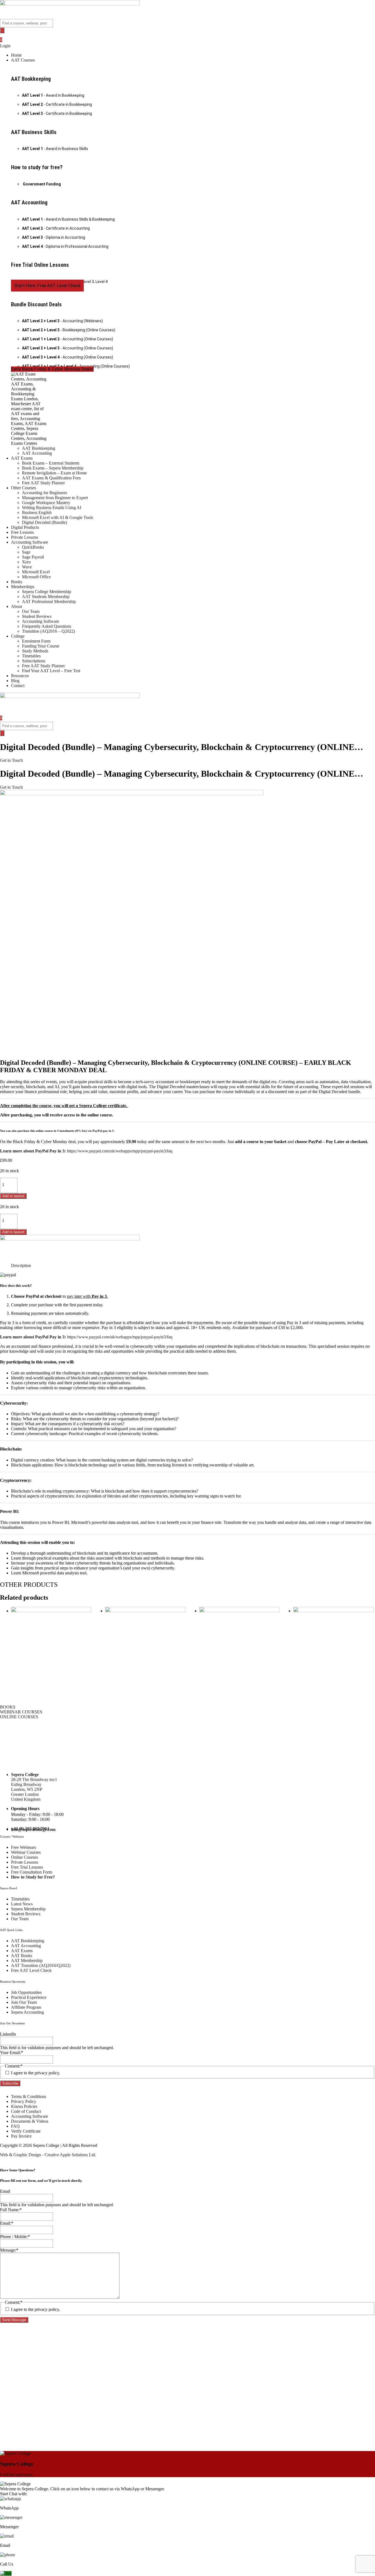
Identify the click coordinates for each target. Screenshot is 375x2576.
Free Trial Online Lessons (40, 265)
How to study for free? (37, 167)
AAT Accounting (29, 202)
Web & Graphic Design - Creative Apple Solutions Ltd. (48, 2155)
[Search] (2, 30)
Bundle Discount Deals (36, 304)
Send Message (14, 2320)
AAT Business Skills (34, 132)
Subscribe (10, 2083)
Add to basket (13, 1196)
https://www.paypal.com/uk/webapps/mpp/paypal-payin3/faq (120, 1151)
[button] (193, 60)
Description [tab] (21, 1265)
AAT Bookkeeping (31, 79)
